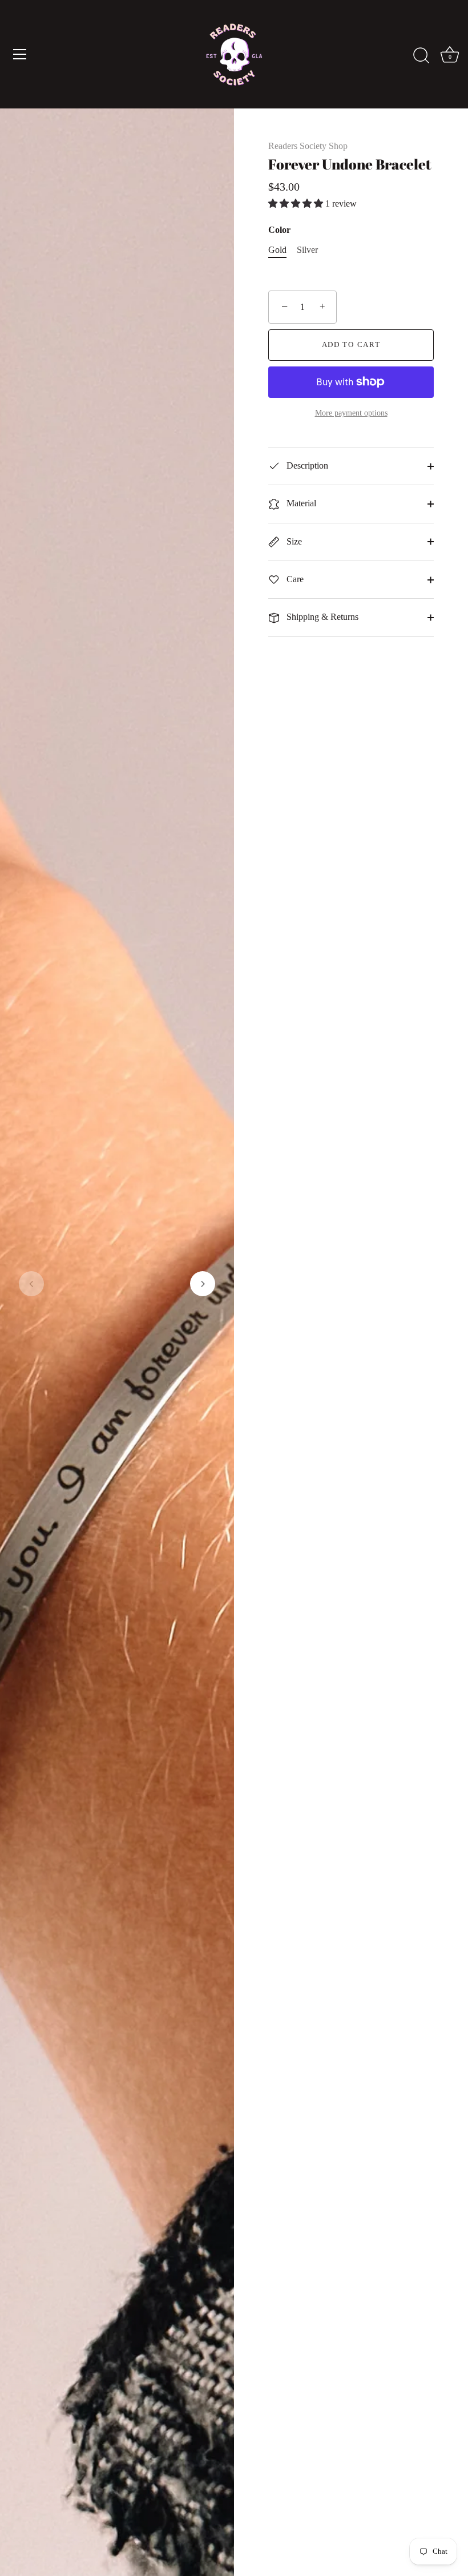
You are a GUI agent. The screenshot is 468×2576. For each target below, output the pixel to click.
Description (306, 465)
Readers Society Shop (308, 146)
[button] (31, 1284)
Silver (307, 250)
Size (293, 541)
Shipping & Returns (321, 617)
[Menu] (20, 54)
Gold (277, 250)
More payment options (351, 413)
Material (300, 503)
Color (279, 230)
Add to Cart (351, 344)
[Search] (421, 56)
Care (294, 579)
